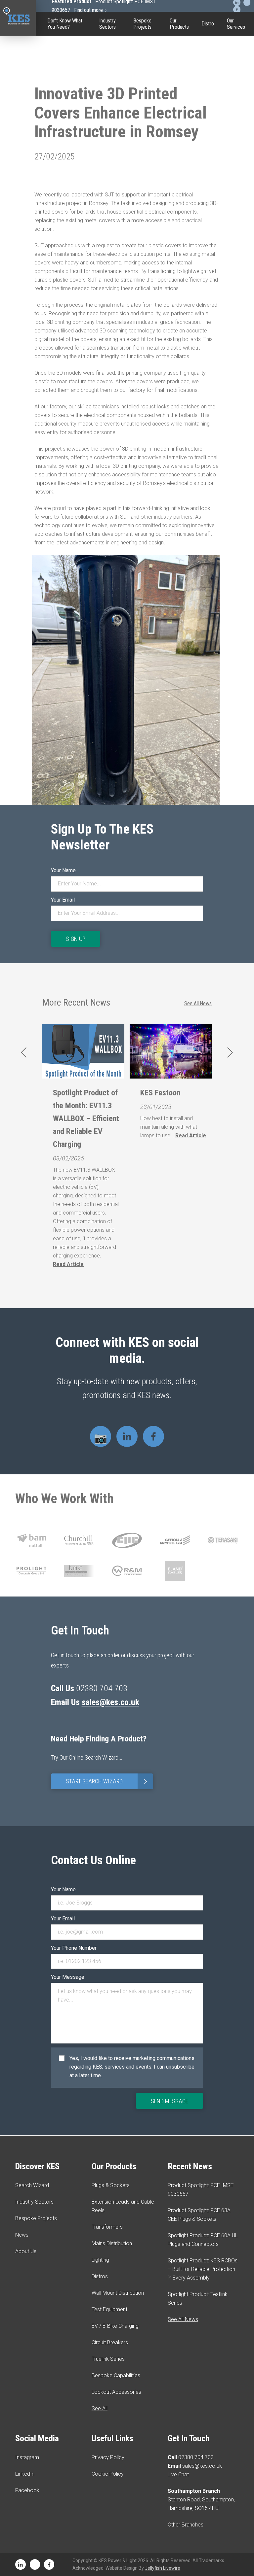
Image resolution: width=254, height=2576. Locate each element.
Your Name (63, 870)
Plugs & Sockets (111, 2185)
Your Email (63, 900)
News (22, 2235)
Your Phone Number (74, 1948)
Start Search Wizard (108, 1782)
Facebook (27, 2490)
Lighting (100, 2260)
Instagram (27, 2457)
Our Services (236, 24)
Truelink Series (179, 163)
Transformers (107, 2227)
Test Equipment (179, 87)
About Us (26, 2251)
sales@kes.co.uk (110, 1702)
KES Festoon (160, 1093)
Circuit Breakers (179, 140)
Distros (100, 2276)
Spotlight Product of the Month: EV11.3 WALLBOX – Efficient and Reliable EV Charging (86, 1118)
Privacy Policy (108, 2457)
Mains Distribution (112, 2243)
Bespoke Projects (142, 24)
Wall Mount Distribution (118, 2293)
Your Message (68, 1977)
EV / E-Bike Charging (179, 114)
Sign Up (76, 939)
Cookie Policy (108, 2474)
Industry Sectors (107, 24)
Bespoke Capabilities (179, 187)
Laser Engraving (179, 64)
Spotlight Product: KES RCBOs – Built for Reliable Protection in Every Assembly (203, 2269)
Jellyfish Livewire (163, 2568)
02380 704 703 (196, 2457)
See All (100, 2408)
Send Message (169, 2101)
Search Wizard (32, 2185)
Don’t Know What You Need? (65, 24)
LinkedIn (25, 2474)
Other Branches (186, 2525)
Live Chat (178, 2474)
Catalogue (179, 44)
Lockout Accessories (179, 210)
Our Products (179, 24)
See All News (198, 1003)
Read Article (68, 1264)
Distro (208, 24)
